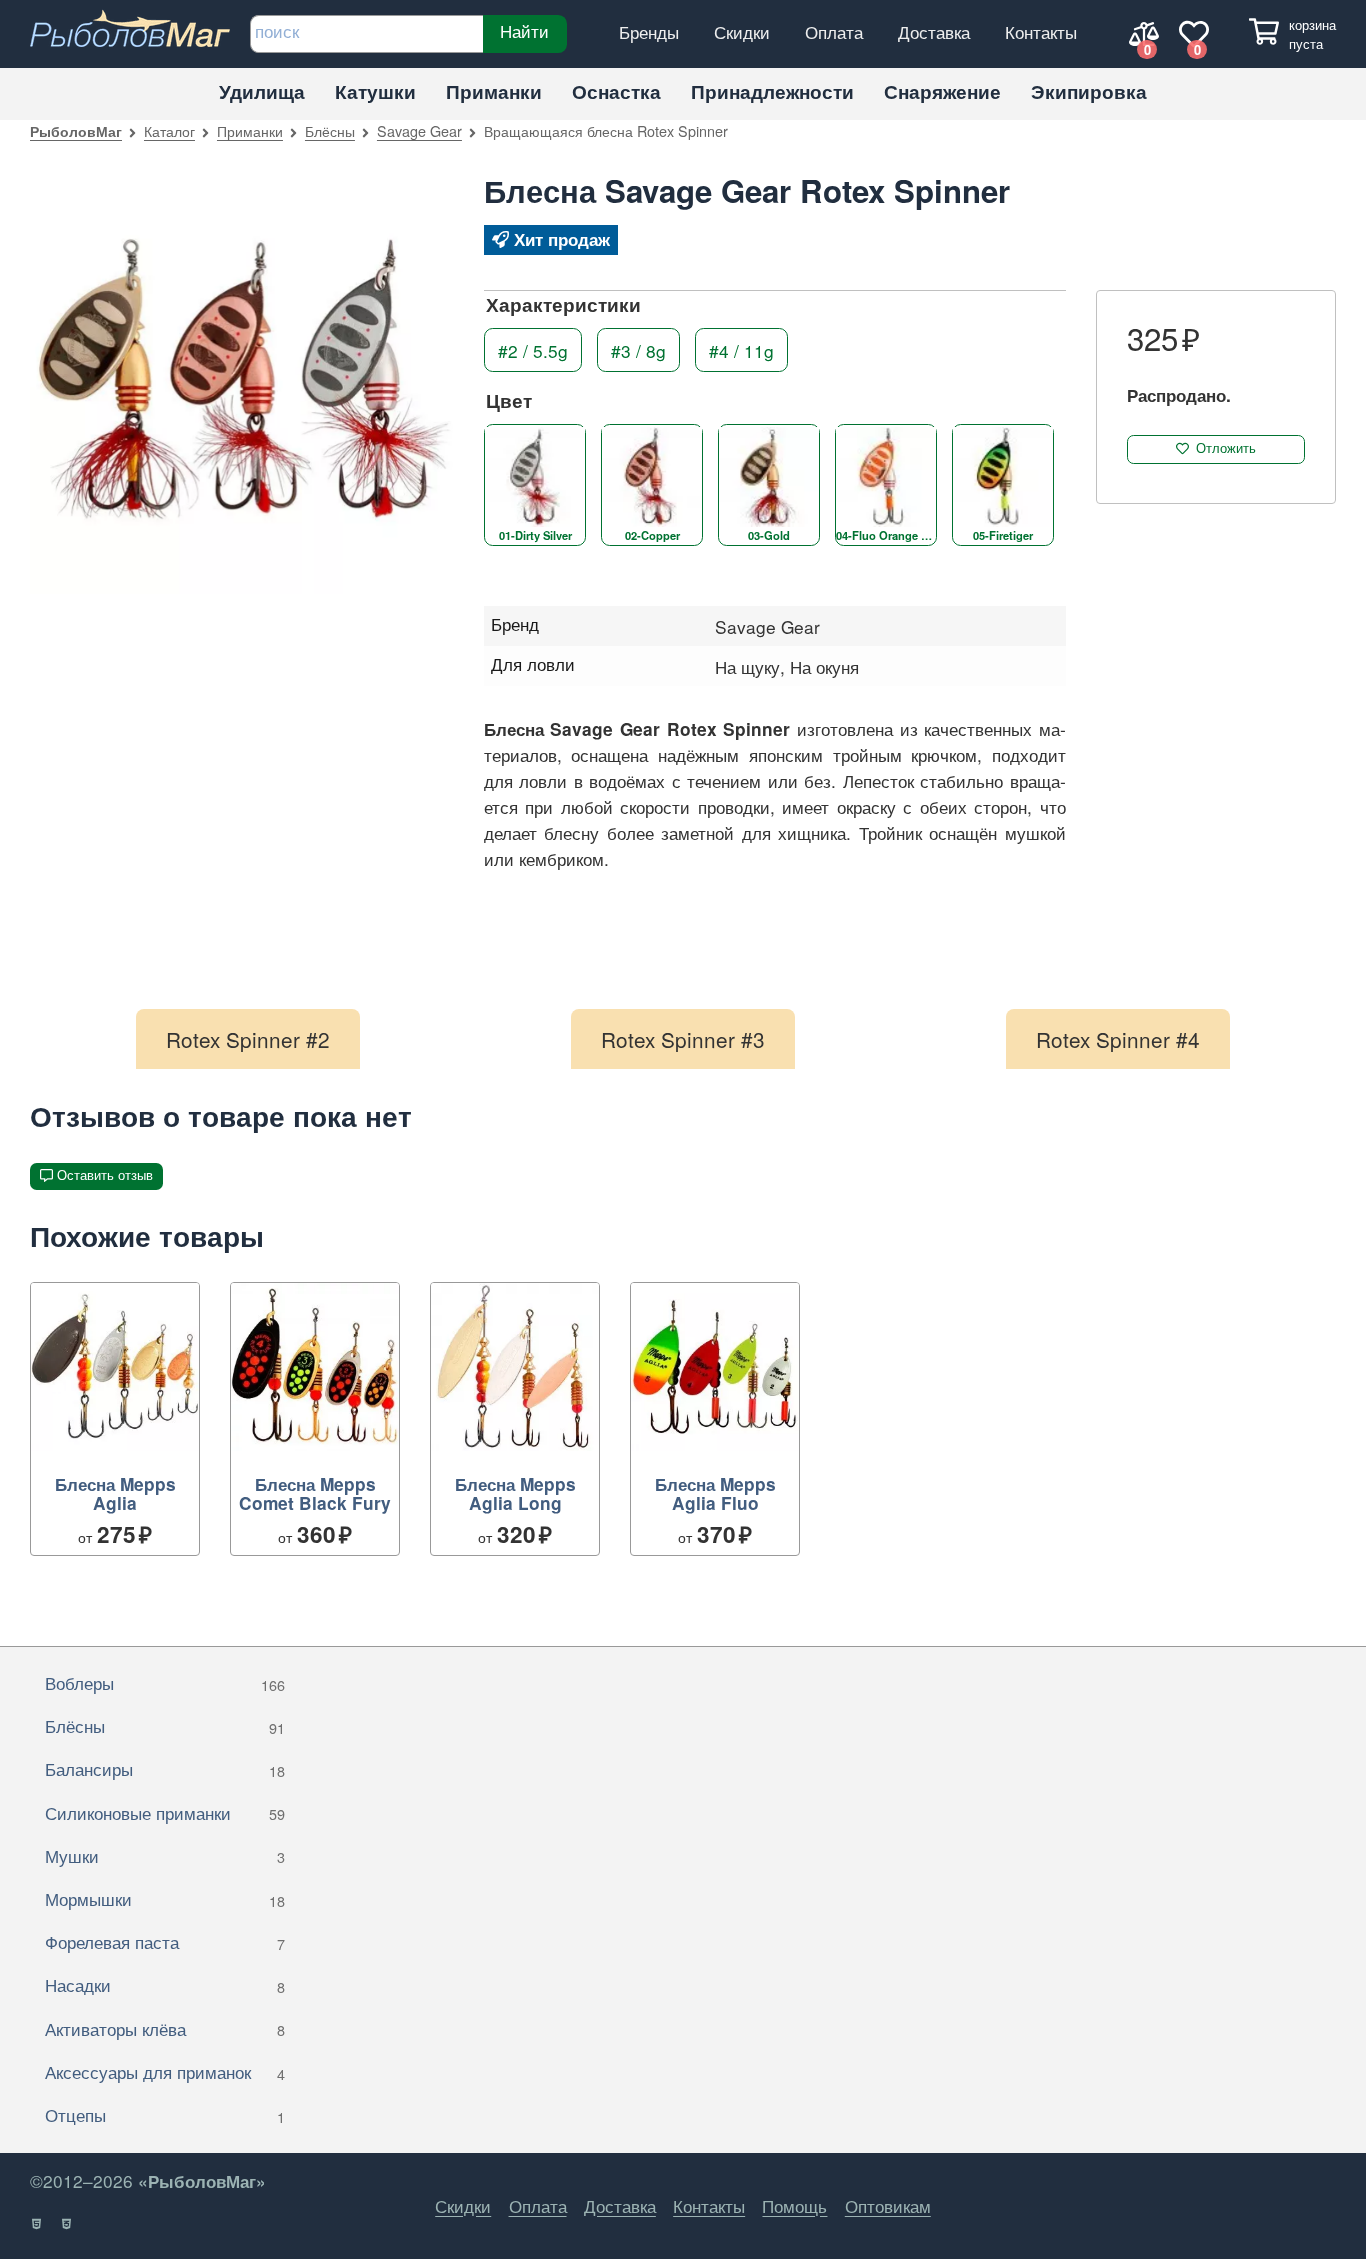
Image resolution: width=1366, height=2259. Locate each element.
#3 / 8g (638, 349)
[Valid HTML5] (37, 2224)
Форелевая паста (165, 1941)
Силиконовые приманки (165, 1812)
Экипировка (1089, 91)
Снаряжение (942, 91)
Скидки (742, 31)
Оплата (834, 31)
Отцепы (165, 2114)
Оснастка (616, 91)
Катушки (375, 91)
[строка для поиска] (366, 34)
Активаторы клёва (165, 2028)
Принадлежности (772, 91)
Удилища (262, 91)
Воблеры (165, 1682)
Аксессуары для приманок (165, 2071)
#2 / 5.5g (533, 349)
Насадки (165, 1984)
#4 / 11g (741, 349)
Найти (524, 31)
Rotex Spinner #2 (248, 1039)
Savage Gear (419, 130)
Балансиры (165, 1768)
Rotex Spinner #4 (1118, 1039)
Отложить (1226, 448)
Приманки (494, 91)
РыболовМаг (76, 131)
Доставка (934, 31)
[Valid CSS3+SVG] (67, 2224)
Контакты (1041, 31)
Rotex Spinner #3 (683, 1039)
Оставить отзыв (105, 1175)
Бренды (649, 31)
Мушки (165, 1855)
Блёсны (330, 130)
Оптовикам (888, 2205)
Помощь (794, 2205)
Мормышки (165, 1898)
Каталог (169, 130)
